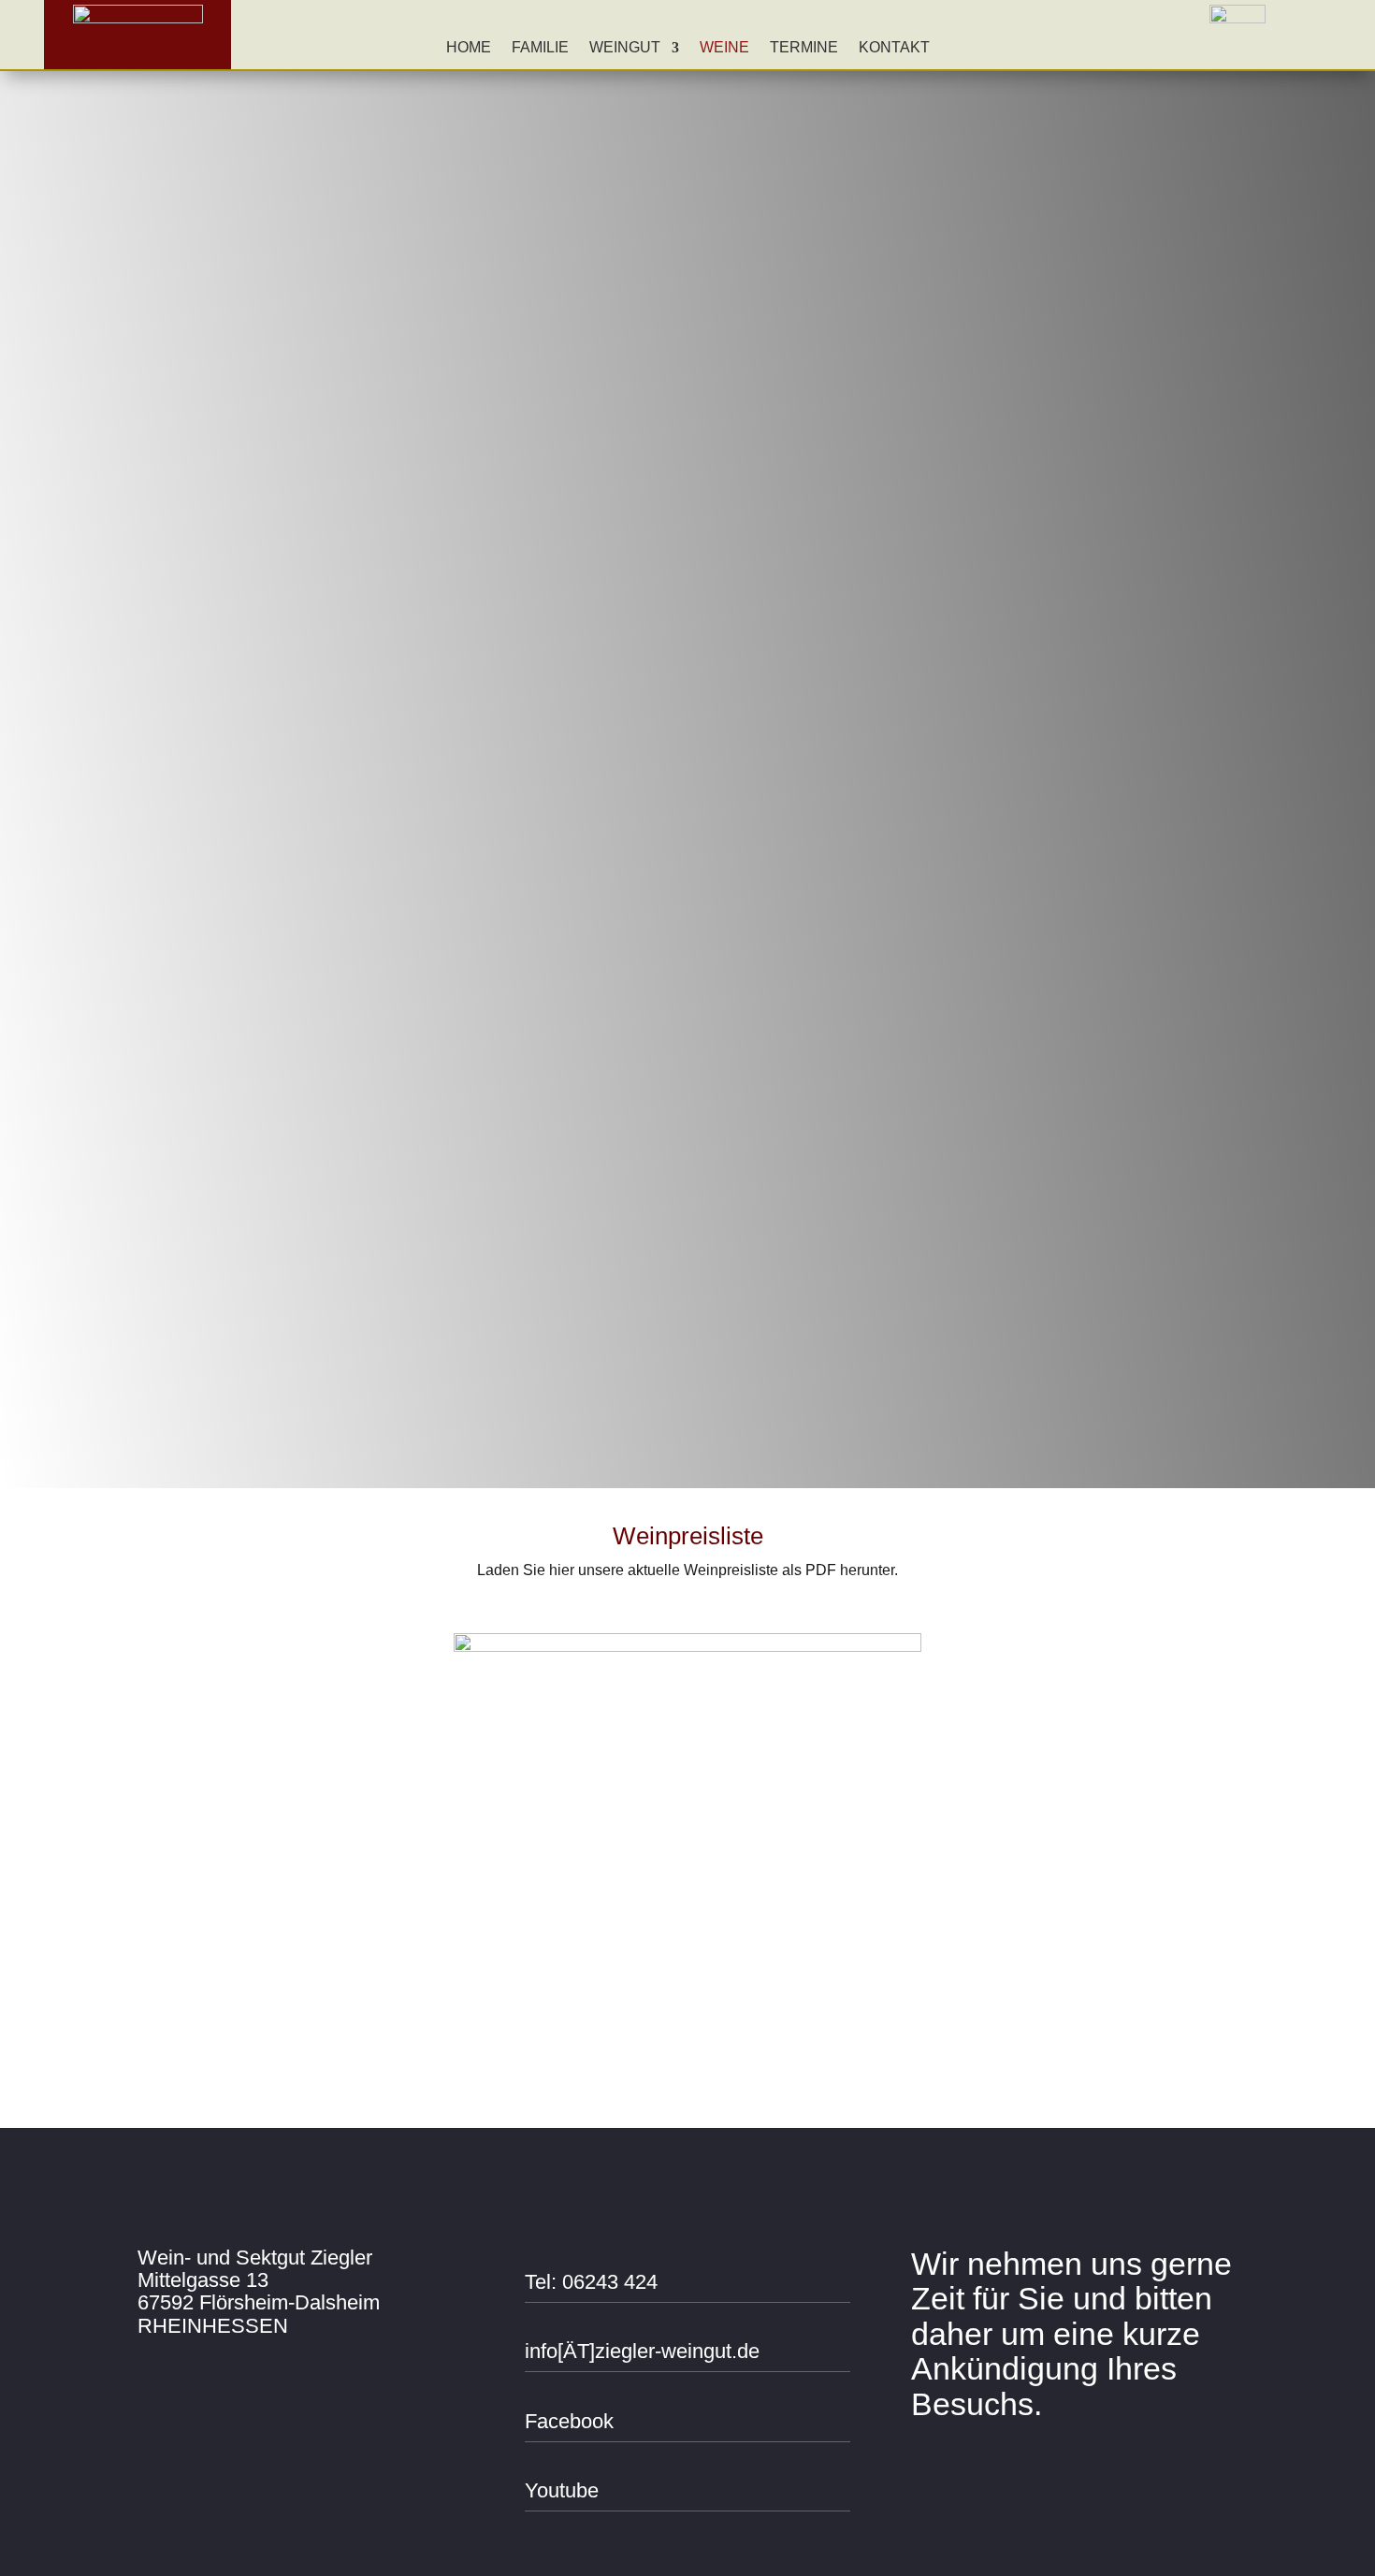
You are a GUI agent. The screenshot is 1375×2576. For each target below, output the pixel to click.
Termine (804, 48)
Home (469, 48)
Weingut (625, 48)
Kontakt (894, 48)
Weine (724, 48)
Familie (540, 48)
